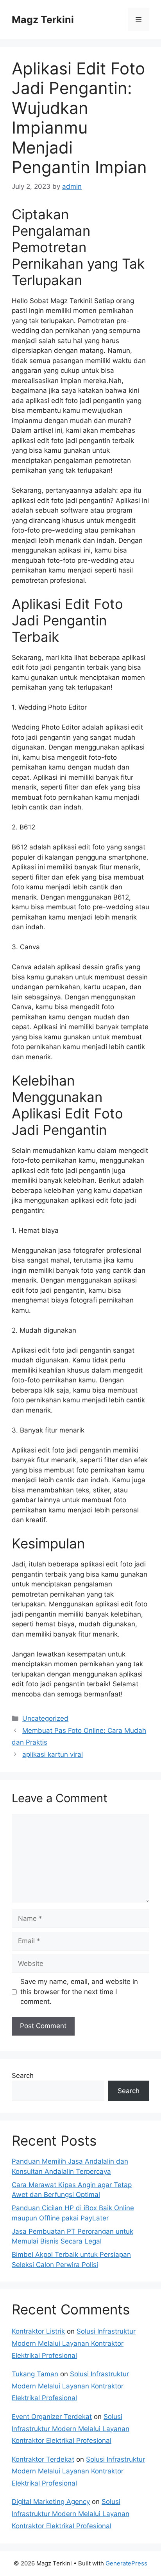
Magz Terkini (43, 20)
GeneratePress (126, 2563)
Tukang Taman (35, 2374)
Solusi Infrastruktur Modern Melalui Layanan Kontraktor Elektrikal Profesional (74, 2343)
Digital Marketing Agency (51, 2502)
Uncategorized (45, 1718)
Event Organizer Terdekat (52, 2417)
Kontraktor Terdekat (43, 2459)
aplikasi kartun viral (53, 1754)
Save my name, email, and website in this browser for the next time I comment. (79, 1992)
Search (23, 2076)
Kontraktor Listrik (38, 2331)
